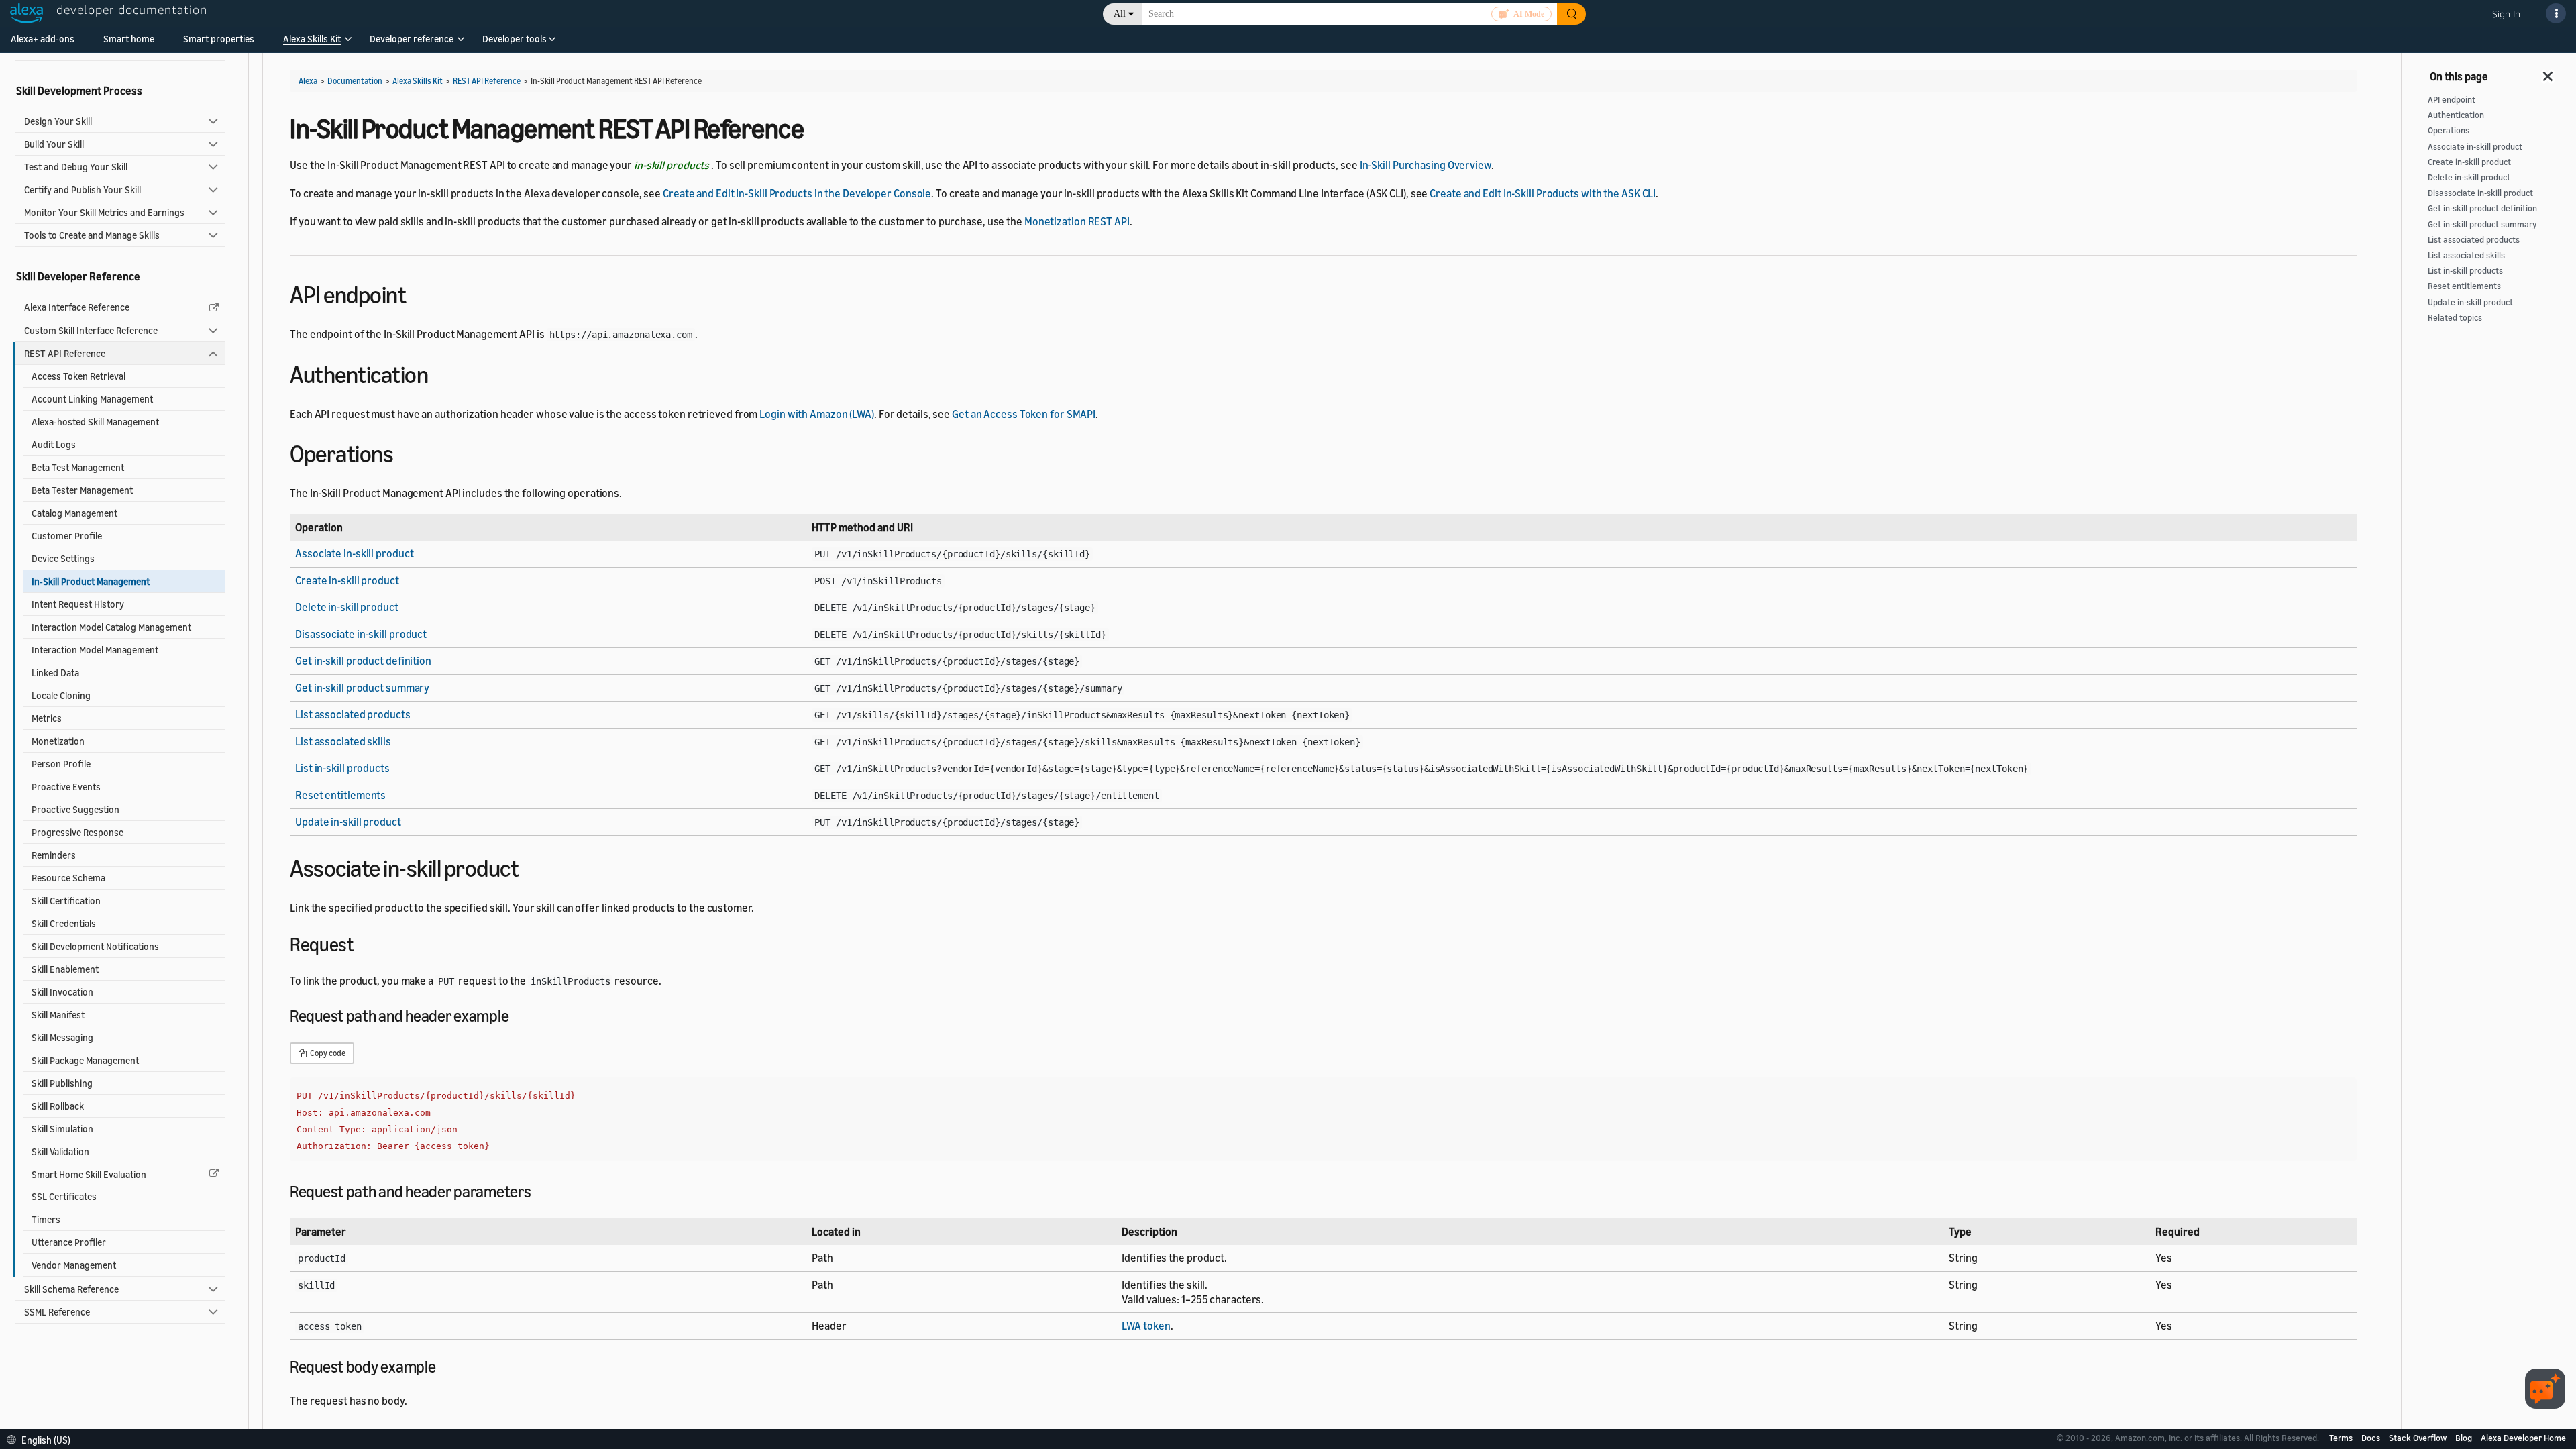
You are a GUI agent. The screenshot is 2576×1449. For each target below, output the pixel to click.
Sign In (2506, 14)
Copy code (327, 1053)
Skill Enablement (65, 969)
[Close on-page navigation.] (2548, 72)
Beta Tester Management (82, 490)
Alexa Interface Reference (77, 307)
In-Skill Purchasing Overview (1426, 165)
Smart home (129, 39)
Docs (2372, 1438)
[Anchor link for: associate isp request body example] (443, 1365)
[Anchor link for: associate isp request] (363, 943)
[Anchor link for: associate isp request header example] (517, 1015)
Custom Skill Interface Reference (91, 330)
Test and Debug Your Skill (76, 167)
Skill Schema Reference (71, 1289)
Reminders (54, 855)
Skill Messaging (62, 1037)
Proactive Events (66, 787)
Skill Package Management (85, 1060)
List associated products (353, 714)
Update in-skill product (348, 822)
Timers (46, 1219)
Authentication (2456, 115)
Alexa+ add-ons (43, 39)
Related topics (2455, 318)
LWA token (1146, 1326)
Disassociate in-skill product (361, 634)
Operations (2449, 130)
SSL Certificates (64, 1196)
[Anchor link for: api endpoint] (418, 293)
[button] (312, 43)
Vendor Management (74, 1265)
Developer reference (412, 39)
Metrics (47, 718)
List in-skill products (342, 768)
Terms (2342, 1438)
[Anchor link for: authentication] (440, 373)
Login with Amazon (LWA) (817, 414)
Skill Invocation (62, 992)
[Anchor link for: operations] (405, 452)
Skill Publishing (62, 1083)
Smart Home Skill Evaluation (89, 1174)
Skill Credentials (64, 923)
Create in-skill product (347, 580)
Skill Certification (66, 901)
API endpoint (2452, 100)
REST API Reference (65, 353)
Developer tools (515, 39)
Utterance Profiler (69, 1242)
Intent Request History (78, 604)
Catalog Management (74, 513)
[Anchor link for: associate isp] (530, 866)
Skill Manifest (58, 1015)
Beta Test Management (78, 467)
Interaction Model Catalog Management (111, 627)
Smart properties (219, 39)
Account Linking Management (92, 399)
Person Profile (61, 764)
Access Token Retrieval (78, 376)
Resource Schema (68, 878)
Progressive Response (77, 832)
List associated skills (343, 741)
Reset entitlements (340, 795)
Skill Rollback (58, 1106)
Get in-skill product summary (362, 688)
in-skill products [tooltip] (673, 165)
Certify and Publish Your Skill (83, 190)
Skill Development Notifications (95, 946)
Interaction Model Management (95, 650)
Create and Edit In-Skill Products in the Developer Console (797, 193)
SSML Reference (57, 1312)
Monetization (58, 741)
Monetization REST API (1077, 221)
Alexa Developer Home (2523, 1438)
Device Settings (63, 558)
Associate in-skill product (354, 553)
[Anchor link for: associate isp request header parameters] (539, 1190)
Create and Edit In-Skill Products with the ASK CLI (1543, 193)
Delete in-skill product (347, 607)
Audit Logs (54, 444)
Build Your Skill (54, 144)
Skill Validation (60, 1151)
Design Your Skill (58, 121)
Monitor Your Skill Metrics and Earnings (104, 212)
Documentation (355, 81)
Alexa (308, 81)
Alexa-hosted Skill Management (95, 422)
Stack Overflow (2419, 1438)
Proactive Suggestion (75, 809)
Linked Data (55, 673)
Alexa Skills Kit (312, 39)
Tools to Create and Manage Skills (92, 235)
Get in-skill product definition (363, 661)
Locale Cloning (61, 695)
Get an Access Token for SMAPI (1024, 414)
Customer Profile (67, 536)
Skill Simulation (62, 1129)
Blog (2465, 1438)
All (1120, 14)
